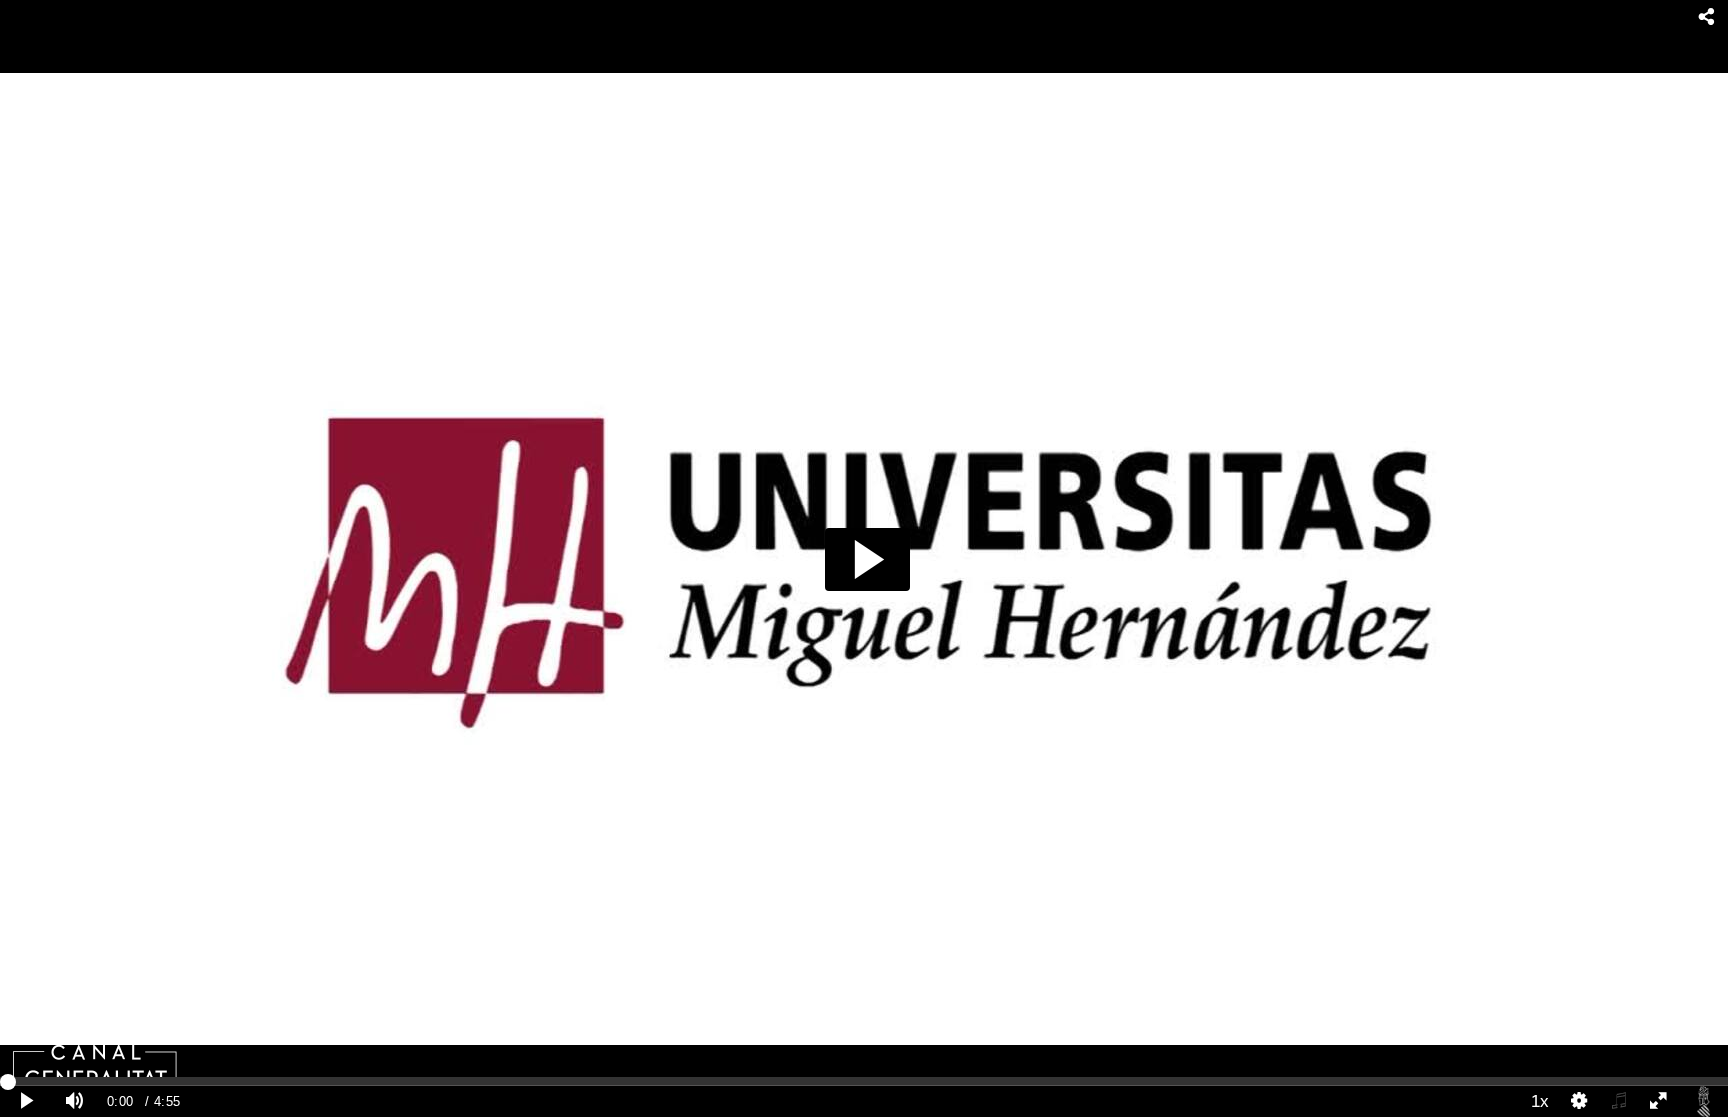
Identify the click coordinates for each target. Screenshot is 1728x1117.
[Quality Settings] (1580, 1101)
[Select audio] (1619, 1101)
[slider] (864, 1081)
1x (1540, 1101)
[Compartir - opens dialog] (1706, 17)
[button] (867, 559)
